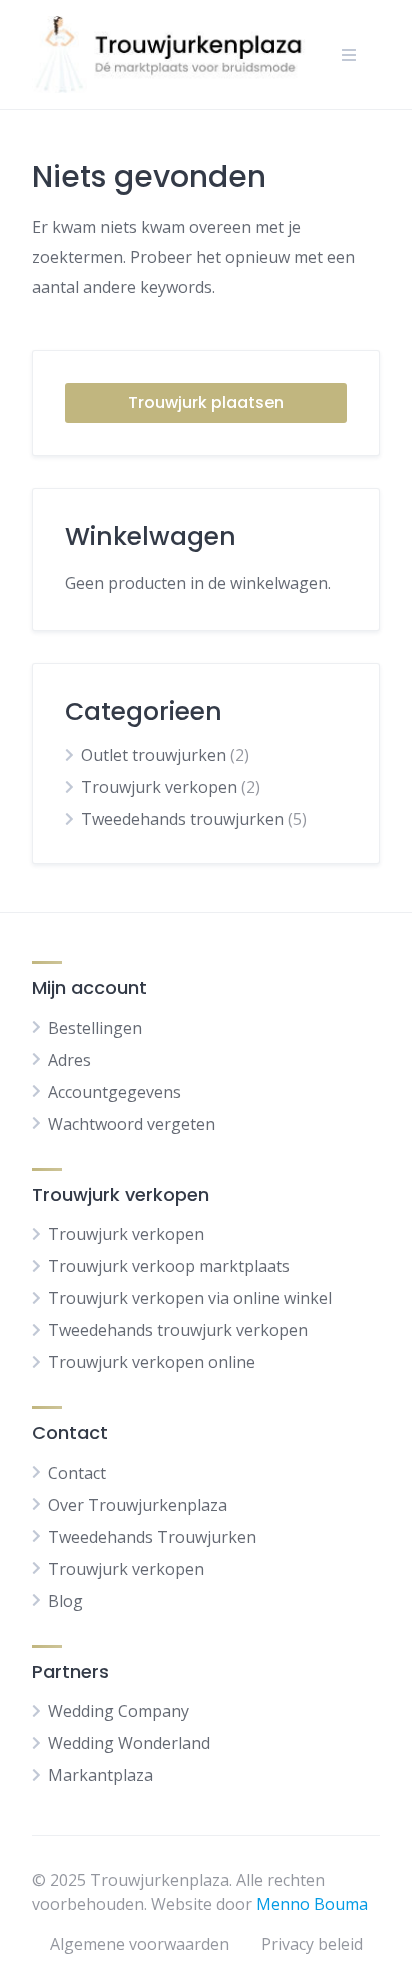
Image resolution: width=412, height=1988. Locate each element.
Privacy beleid (312, 1944)
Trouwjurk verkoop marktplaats (169, 1266)
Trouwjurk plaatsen (206, 402)
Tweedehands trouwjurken (182, 819)
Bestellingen (95, 1028)
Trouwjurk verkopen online (151, 1362)
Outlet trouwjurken (153, 755)
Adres (69, 1060)
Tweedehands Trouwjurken (152, 1537)
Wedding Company (118, 1711)
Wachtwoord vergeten (131, 1124)
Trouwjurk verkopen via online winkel (190, 1298)
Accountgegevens (114, 1092)
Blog (65, 1601)
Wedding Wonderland (129, 1743)
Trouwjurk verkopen (159, 787)
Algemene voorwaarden (139, 1944)
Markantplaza (100, 1775)
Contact (77, 1473)
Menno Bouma (312, 1904)
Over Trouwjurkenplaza (137, 1505)
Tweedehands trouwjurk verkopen (178, 1330)
